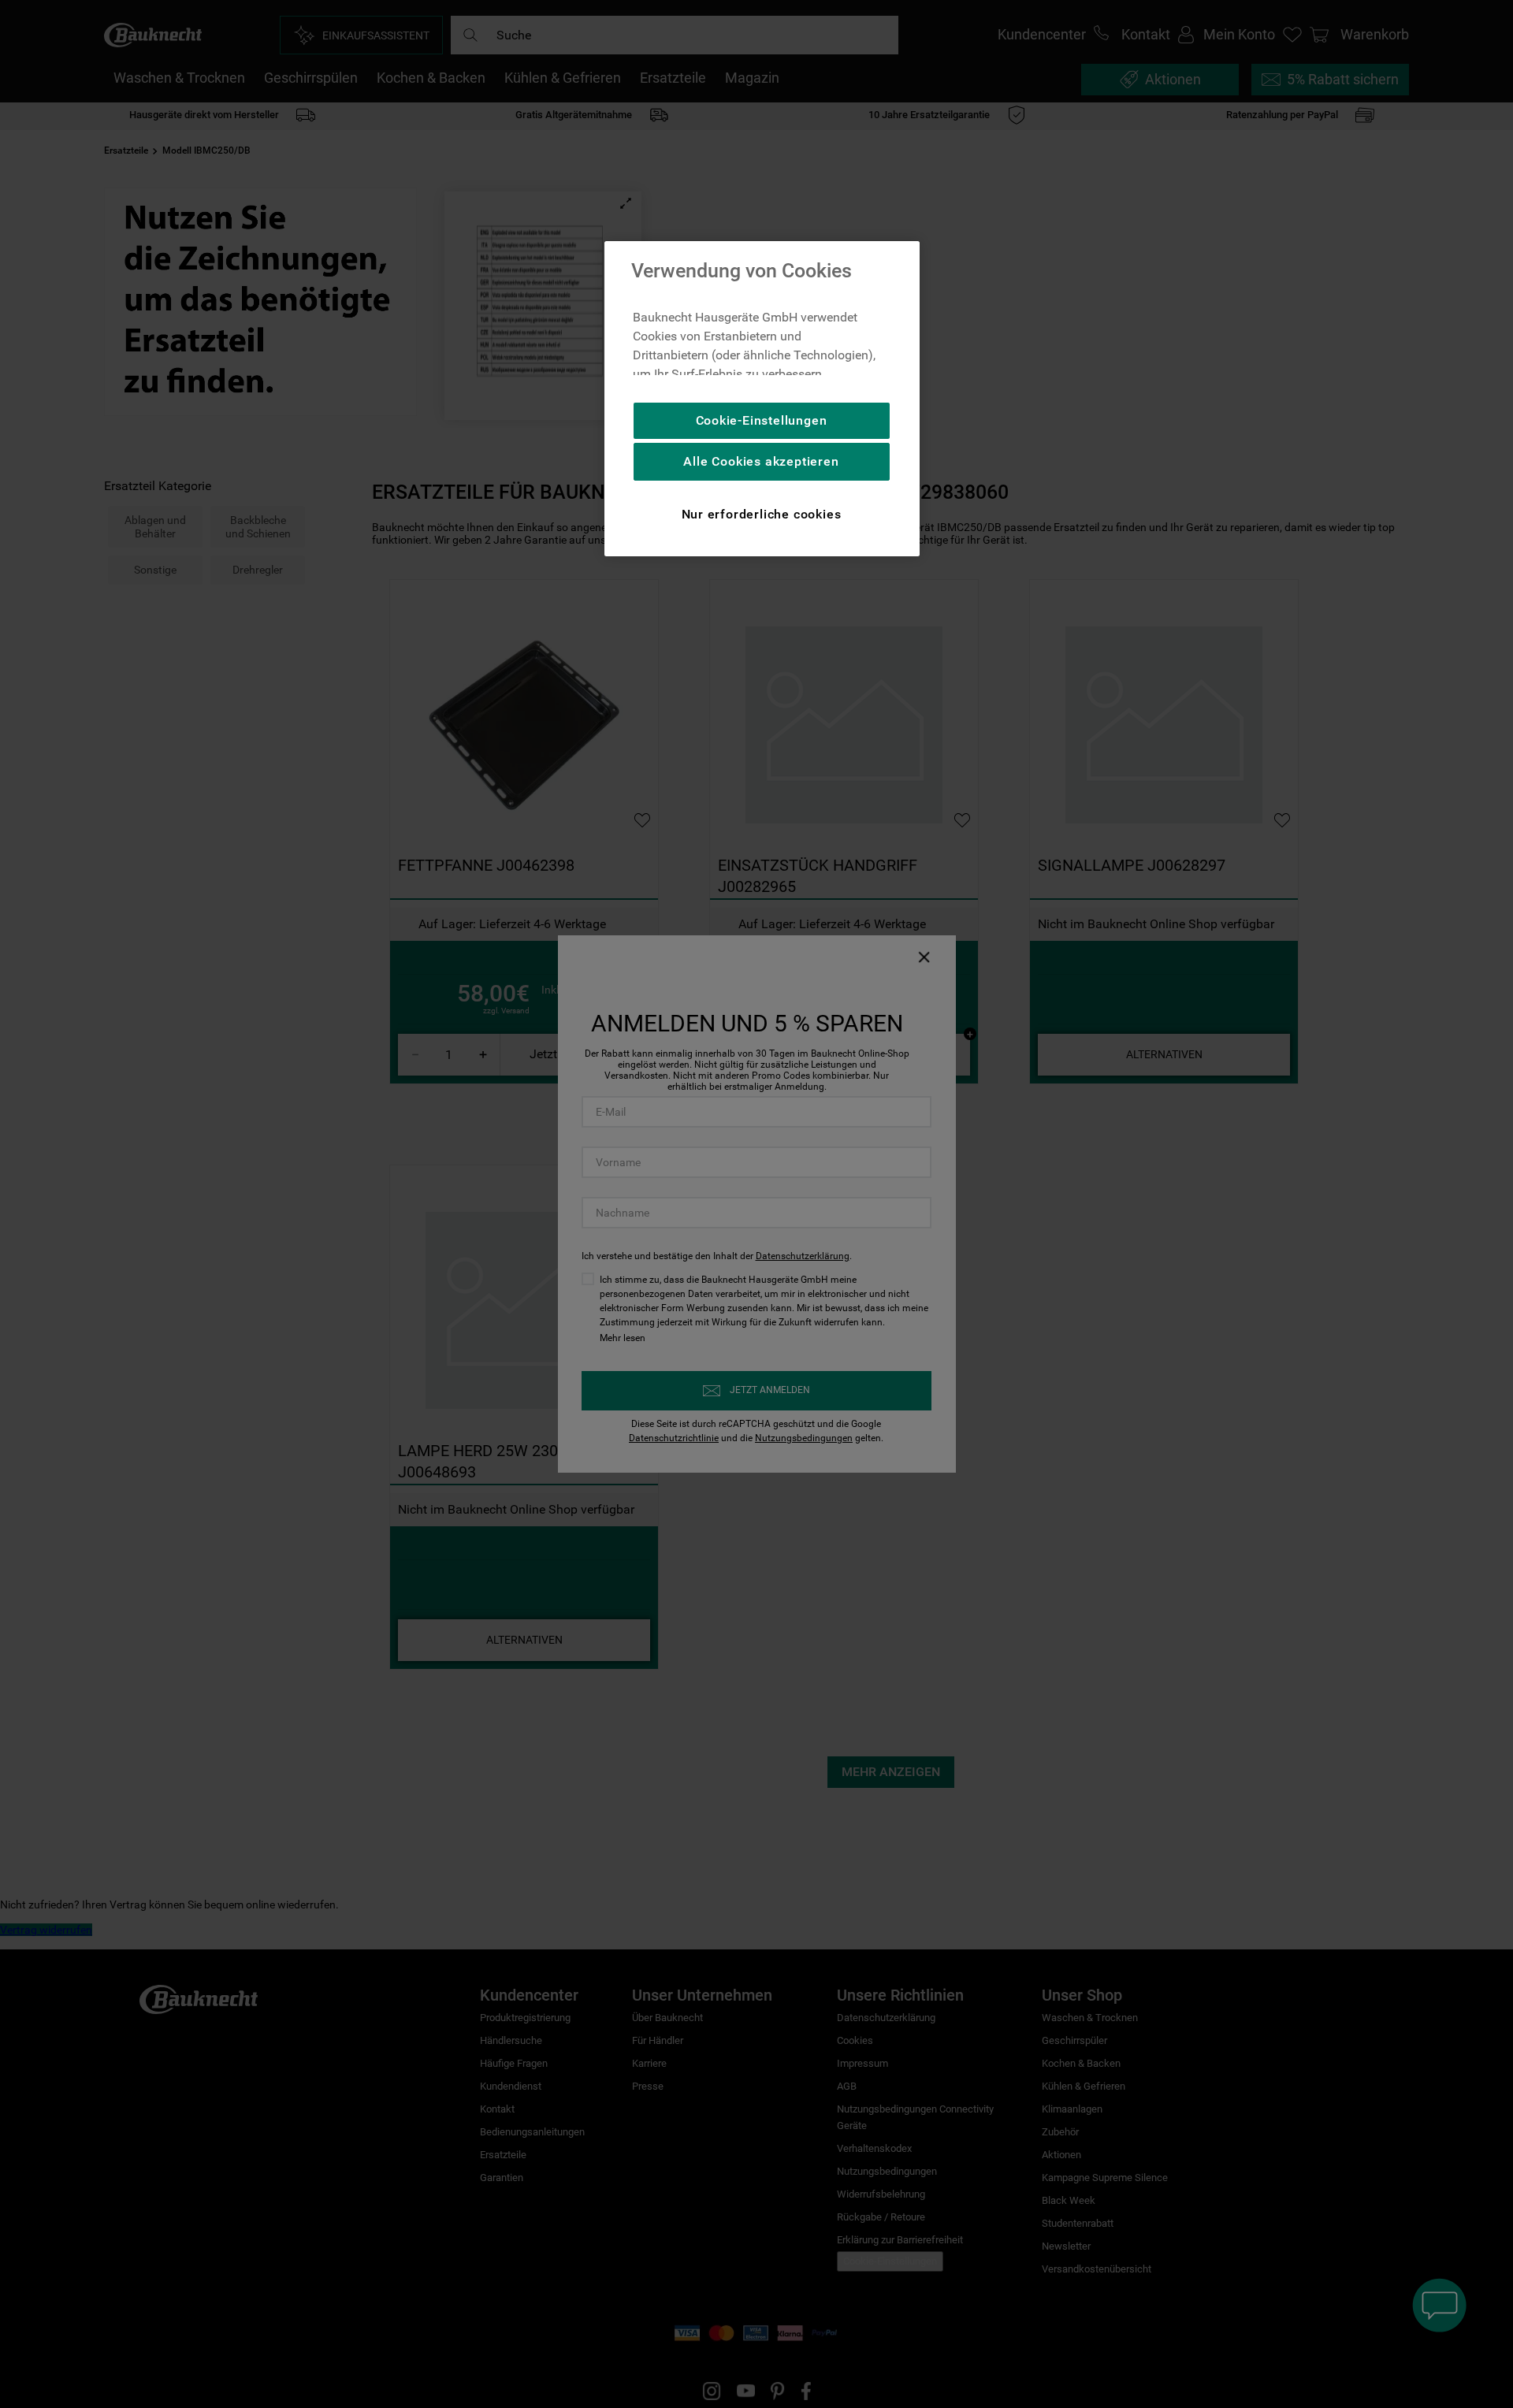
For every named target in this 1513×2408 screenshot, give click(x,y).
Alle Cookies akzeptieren (761, 461)
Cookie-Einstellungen (762, 420)
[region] (762, 399)
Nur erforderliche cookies (762, 514)
